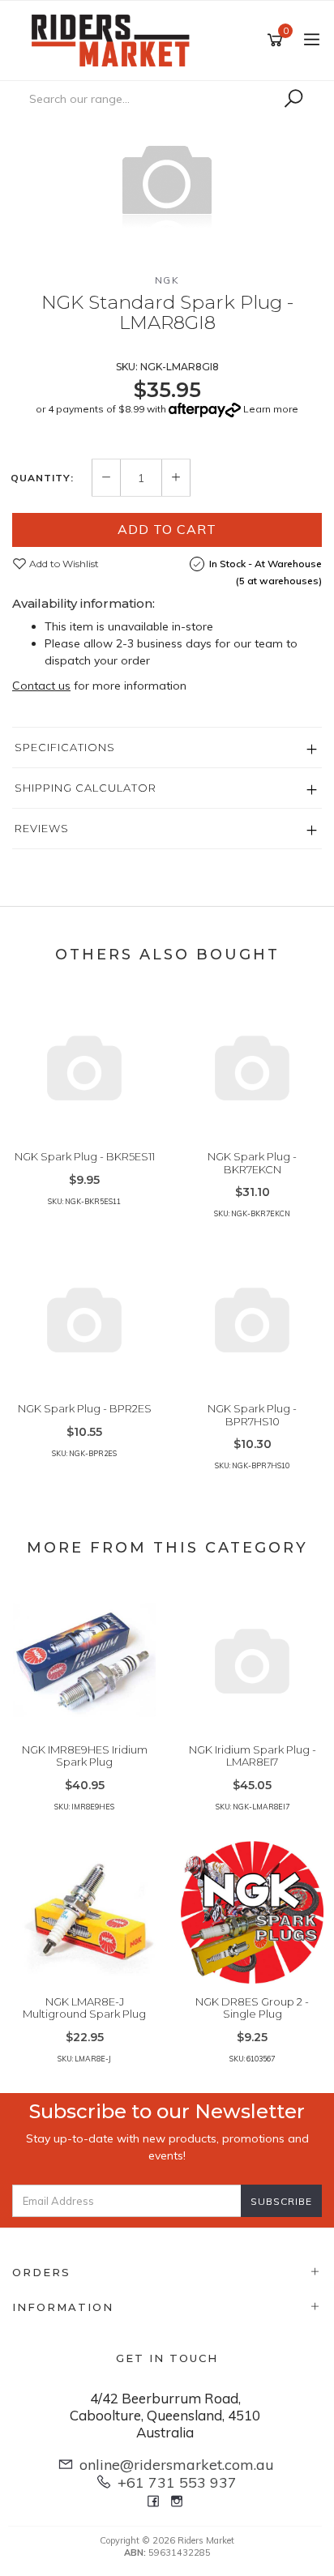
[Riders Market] (114, 39)
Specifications (65, 747)
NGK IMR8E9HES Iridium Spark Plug (85, 1756)
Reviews (42, 828)
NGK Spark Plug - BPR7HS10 (252, 1415)
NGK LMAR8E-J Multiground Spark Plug (84, 2008)
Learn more (271, 409)
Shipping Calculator (86, 788)
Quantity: (42, 478)
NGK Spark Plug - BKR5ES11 (85, 1156)
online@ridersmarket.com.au (177, 2465)
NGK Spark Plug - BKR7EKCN (252, 1163)
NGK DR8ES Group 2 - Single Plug (252, 2008)
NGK (167, 280)
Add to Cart (167, 529)
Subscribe (281, 2201)
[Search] (293, 99)
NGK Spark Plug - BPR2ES (85, 1408)
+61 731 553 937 (177, 2482)
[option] (167, 182)
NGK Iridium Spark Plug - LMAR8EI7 (253, 1756)
